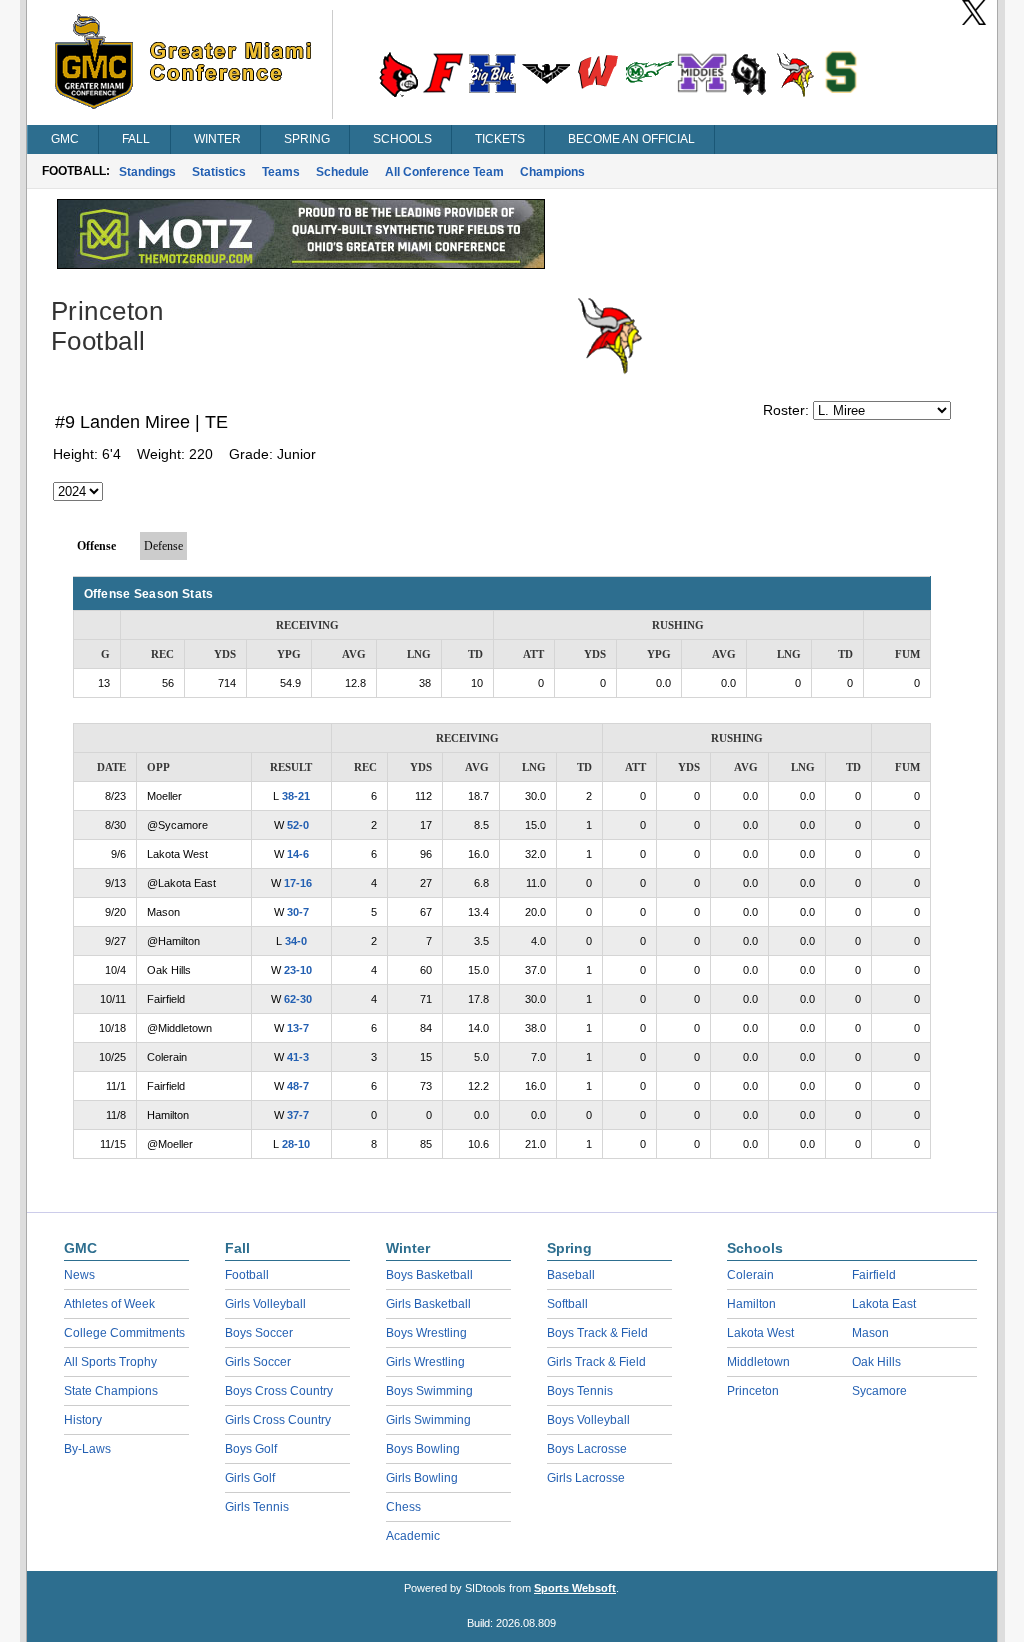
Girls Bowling (422, 1478)
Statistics (219, 172)
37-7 (298, 1115)
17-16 (298, 883)
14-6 (298, 854)
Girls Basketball (428, 1304)
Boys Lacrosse (587, 1449)
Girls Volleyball (265, 1304)
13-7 (298, 1028)
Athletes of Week (109, 1304)
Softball (567, 1304)
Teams (281, 172)
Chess (403, 1507)
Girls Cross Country (278, 1420)
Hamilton (751, 1304)
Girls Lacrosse (586, 1478)
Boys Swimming (429, 1391)
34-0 (296, 941)
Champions (552, 172)
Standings (147, 172)
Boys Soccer (259, 1333)
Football (247, 1275)
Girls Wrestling (425, 1362)
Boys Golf (251, 1449)
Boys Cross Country (279, 1391)
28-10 (296, 1144)
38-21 (296, 796)
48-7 (298, 1086)
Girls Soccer (258, 1362)
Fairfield (874, 1275)
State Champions (111, 1391)
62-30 (298, 999)
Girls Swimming (428, 1420)
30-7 (298, 912)
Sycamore (879, 1391)
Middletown (758, 1362)
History (83, 1420)
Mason (870, 1333)
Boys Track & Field (597, 1333)
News (79, 1275)
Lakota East (884, 1304)
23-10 (298, 970)
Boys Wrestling (426, 1333)
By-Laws (87, 1449)
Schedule (342, 172)
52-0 (298, 825)
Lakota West (760, 1333)
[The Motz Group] (301, 264)
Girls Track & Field (596, 1362)
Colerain (750, 1275)
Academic (413, 1536)
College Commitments (124, 1333)
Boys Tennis (580, 1391)
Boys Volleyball (588, 1420)
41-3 (298, 1057)
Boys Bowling (423, 1449)
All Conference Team (444, 172)
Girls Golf (250, 1478)
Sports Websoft (575, 1588)
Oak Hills (876, 1362)
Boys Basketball (429, 1275)
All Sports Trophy (110, 1362)
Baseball (571, 1275)
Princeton (753, 1391)
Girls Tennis (257, 1507)
